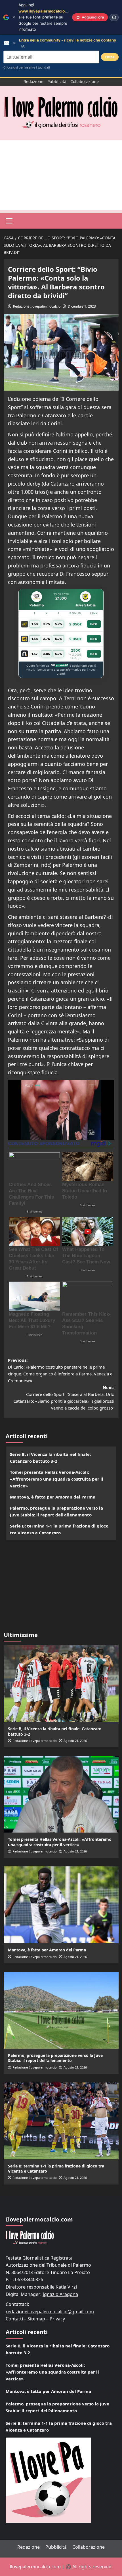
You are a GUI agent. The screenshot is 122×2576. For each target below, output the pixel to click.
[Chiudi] (14, 17)
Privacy (57, 2319)
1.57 (35, 654)
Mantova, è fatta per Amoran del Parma (53, 1497)
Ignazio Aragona (60, 2294)
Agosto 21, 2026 (75, 1741)
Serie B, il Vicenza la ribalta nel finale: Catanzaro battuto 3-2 (50, 1458)
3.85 (47, 654)
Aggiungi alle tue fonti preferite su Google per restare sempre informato (46, 17)
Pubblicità (57, 81)
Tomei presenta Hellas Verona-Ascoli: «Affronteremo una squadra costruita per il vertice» (57, 1479)
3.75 (47, 624)
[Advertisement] (61, 175)
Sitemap (36, 2319)
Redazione (33, 81)
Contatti (14, 2319)
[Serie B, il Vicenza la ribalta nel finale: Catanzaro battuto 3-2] (61, 1684)
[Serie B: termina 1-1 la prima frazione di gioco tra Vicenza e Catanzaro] (61, 2121)
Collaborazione (85, 81)
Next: (64, 1398)
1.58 (35, 624)
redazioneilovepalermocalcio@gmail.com (50, 2312)
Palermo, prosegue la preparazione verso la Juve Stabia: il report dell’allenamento (56, 1511)
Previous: (60, 1370)
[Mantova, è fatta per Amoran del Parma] (61, 1905)
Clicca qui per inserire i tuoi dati (27, 67)
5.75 (58, 624)
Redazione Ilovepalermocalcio (37, 306)
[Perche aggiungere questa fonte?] (114, 17)
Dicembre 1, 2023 (82, 306)
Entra (110, 57)
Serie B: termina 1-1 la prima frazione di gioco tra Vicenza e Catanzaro (59, 1529)
